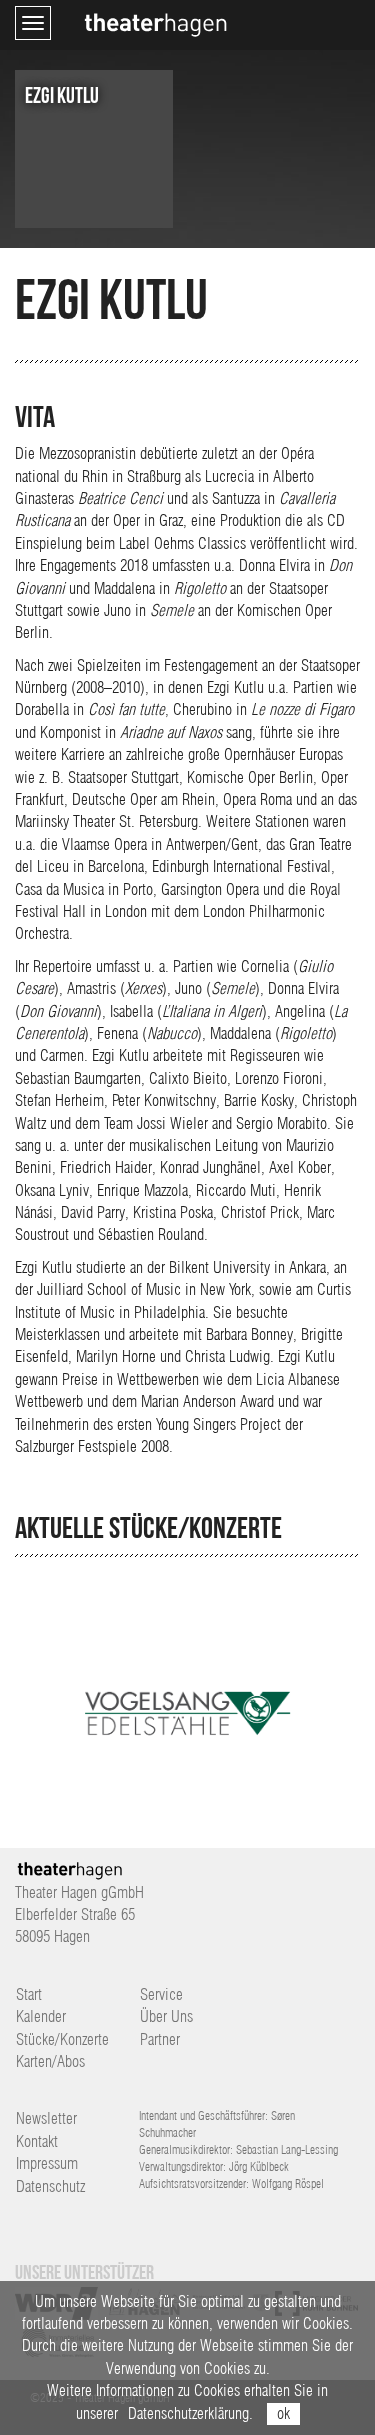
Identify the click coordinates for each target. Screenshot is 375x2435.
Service (161, 1994)
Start (29, 1994)
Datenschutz (50, 2186)
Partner (160, 2039)
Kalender (41, 2016)
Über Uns (166, 2016)
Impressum (47, 2163)
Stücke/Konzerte (62, 2039)
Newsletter (46, 2118)
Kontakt (37, 2141)
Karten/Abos (50, 2061)
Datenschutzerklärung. (190, 2413)
